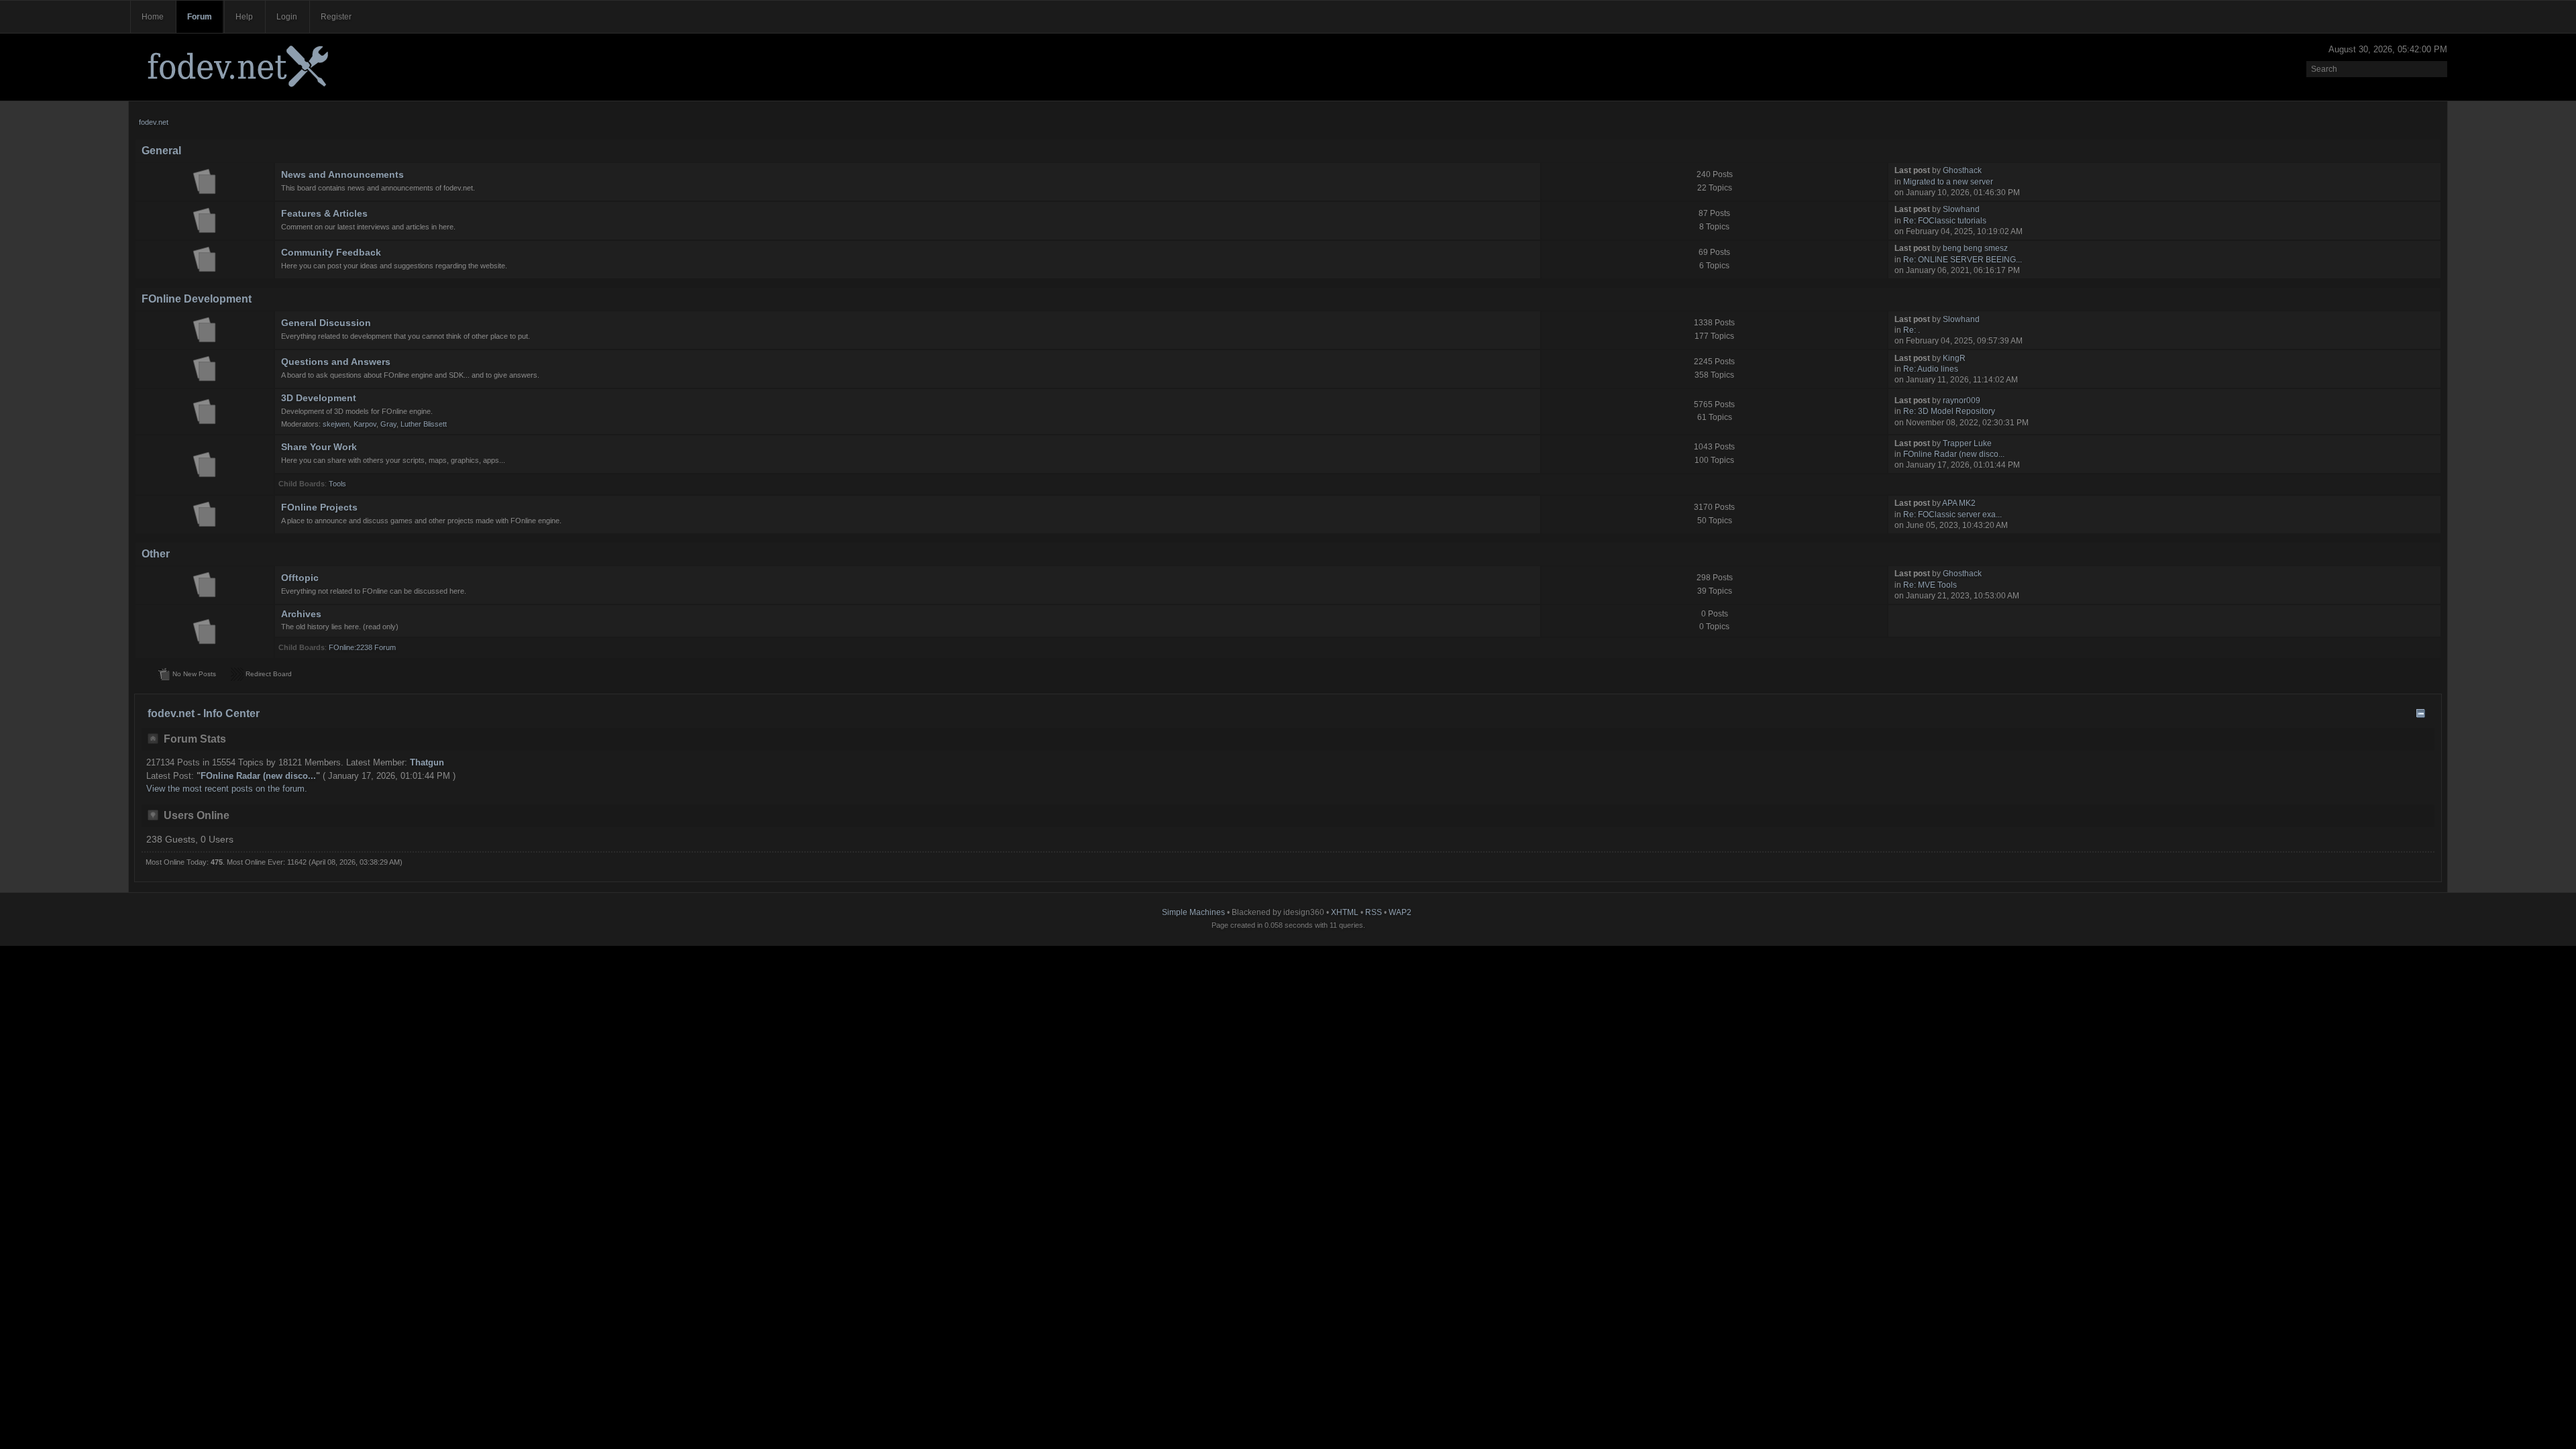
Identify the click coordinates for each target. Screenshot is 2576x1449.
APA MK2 (1959, 503)
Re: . (1912, 330)
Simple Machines (1193, 912)
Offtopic (300, 578)
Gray (388, 424)
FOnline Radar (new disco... (1954, 454)
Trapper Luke (1967, 443)
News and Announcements (342, 174)
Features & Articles (324, 213)
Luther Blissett (424, 424)
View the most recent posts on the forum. (227, 789)
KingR (1954, 358)
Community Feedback (331, 252)
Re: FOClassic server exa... (1952, 515)
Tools (337, 484)
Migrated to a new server (1948, 182)
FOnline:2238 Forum (362, 647)
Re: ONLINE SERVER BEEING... (1963, 260)
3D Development (319, 398)
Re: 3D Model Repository (1949, 411)
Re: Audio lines (1931, 369)
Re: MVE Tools (1930, 585)
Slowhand (1961, 209)
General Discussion (326, 323)
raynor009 (1962, 400)
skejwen (336, 424)
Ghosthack (1962, 170)
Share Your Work (319, 447)
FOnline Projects (319, 507)
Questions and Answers (336, 362)
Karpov (365, 424)
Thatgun (427, 762)
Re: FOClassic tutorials (1945, 221)
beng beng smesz (1975, 248)
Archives (301, 614)
